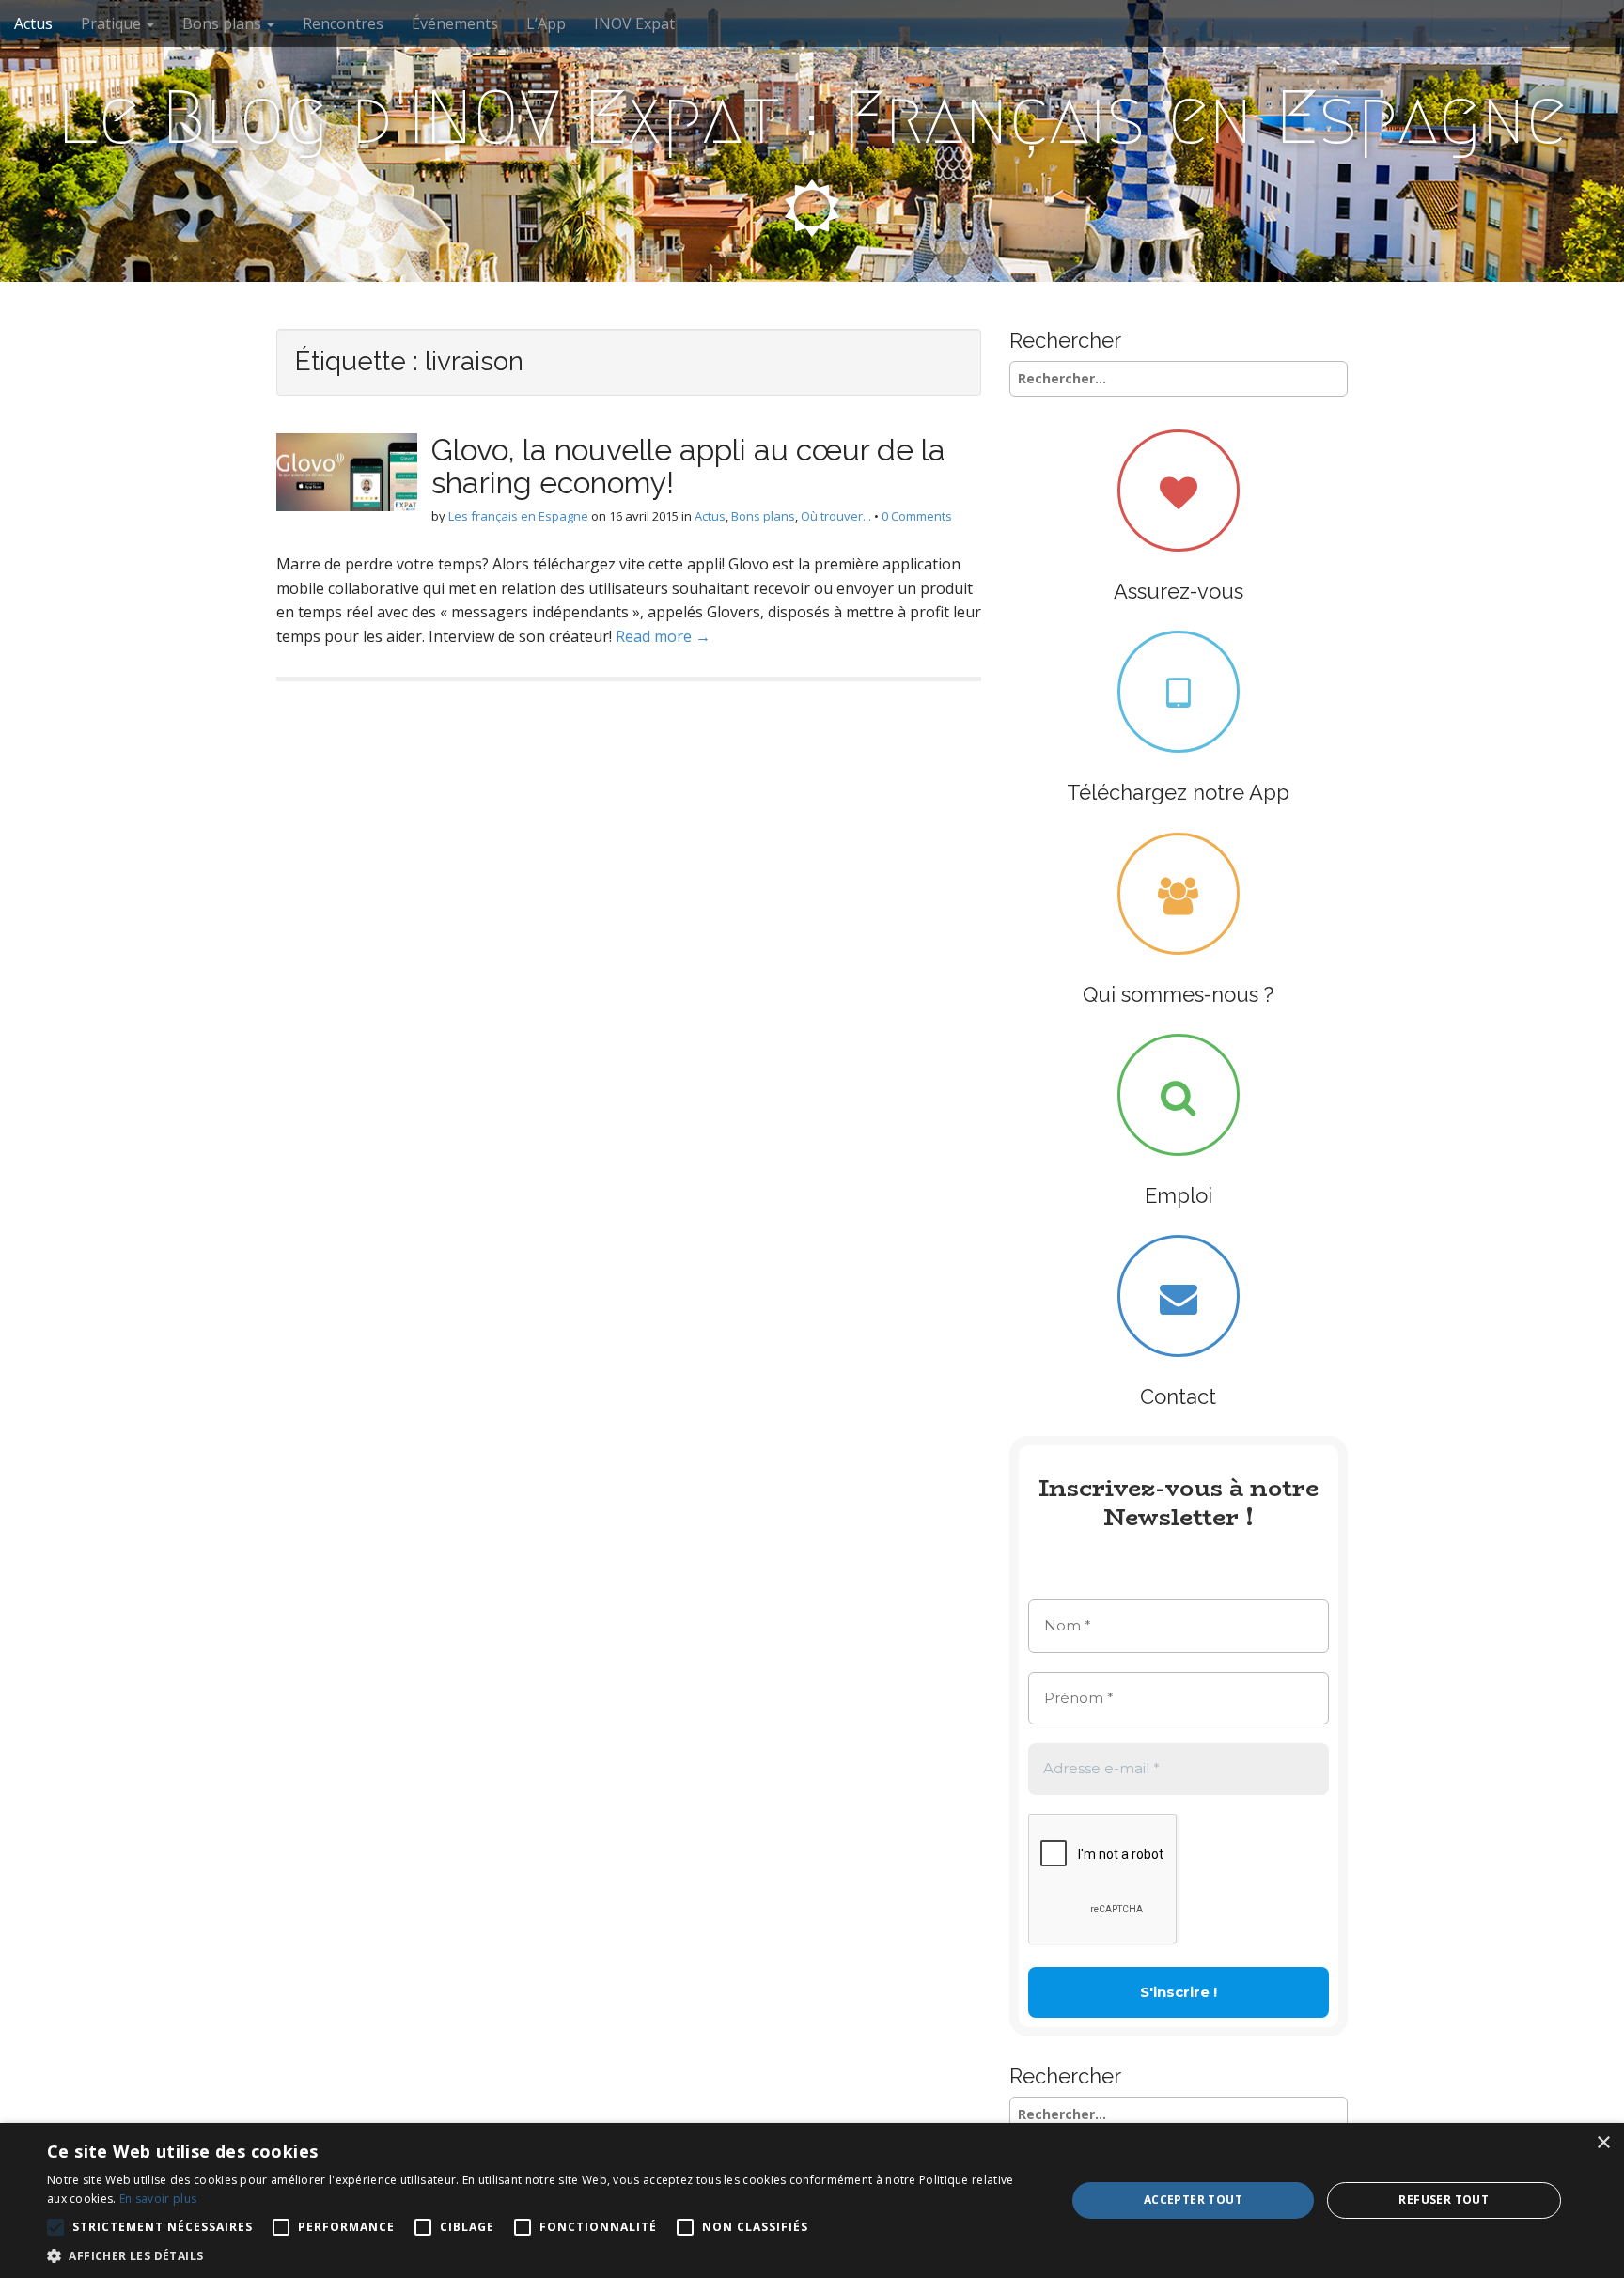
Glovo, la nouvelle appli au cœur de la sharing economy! (688, 466)
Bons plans (224, 23)
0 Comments (917, 516)
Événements (455, 23)
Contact (1178, 1396)
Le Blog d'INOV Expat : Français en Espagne (812, 117)
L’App (546, 23)
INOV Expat (634, 23)
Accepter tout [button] (1193, 2200)
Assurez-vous (1179, 591)
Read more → (663, 636)
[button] (541, 2255)
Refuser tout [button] (1444, 2200)
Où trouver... (836, 516)
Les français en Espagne (518, 516)
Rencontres (343, 23)
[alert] (812, 2200)
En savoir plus (158, 2199)
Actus (33, 23)
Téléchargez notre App (1178, 792)
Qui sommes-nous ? (1178, 994)
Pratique (113, 23)
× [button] (1603, 2143)
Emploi (1179, 1195)
